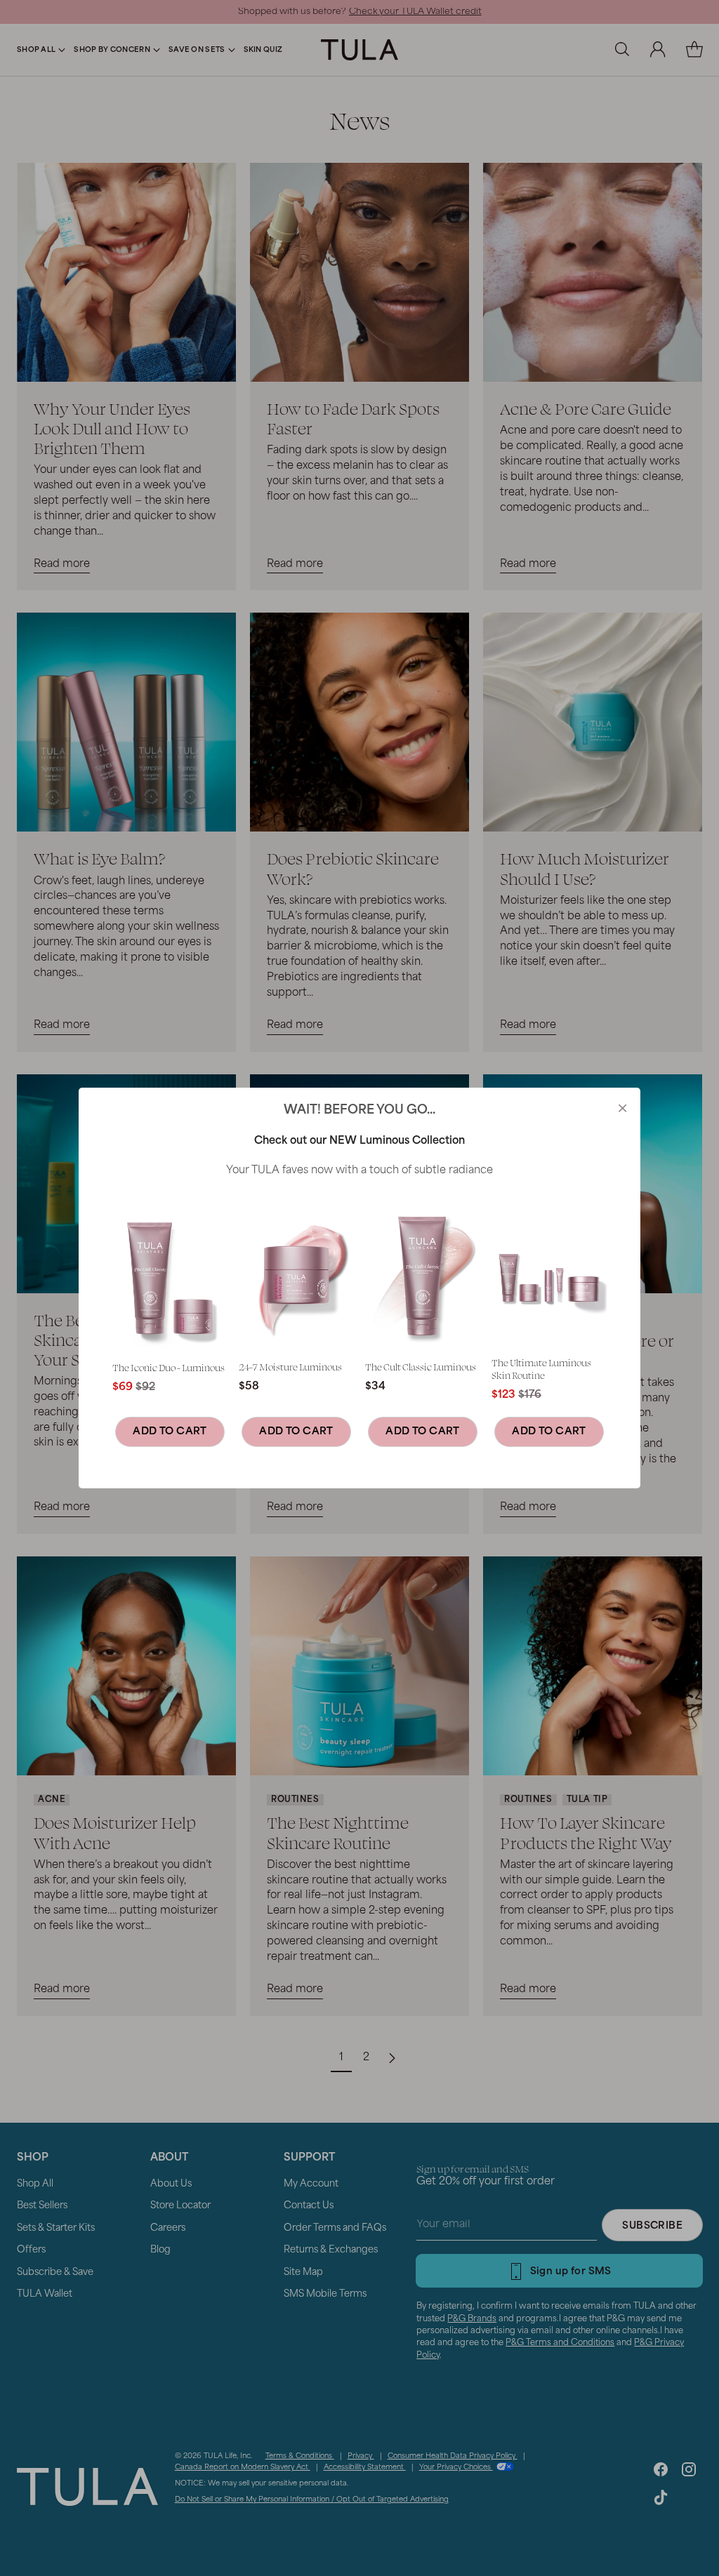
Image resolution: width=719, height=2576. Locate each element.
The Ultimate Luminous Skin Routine (541, 1369)
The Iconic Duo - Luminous (169, 1367)
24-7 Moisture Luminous (290, 1367)
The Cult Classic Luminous (421, 1367)
